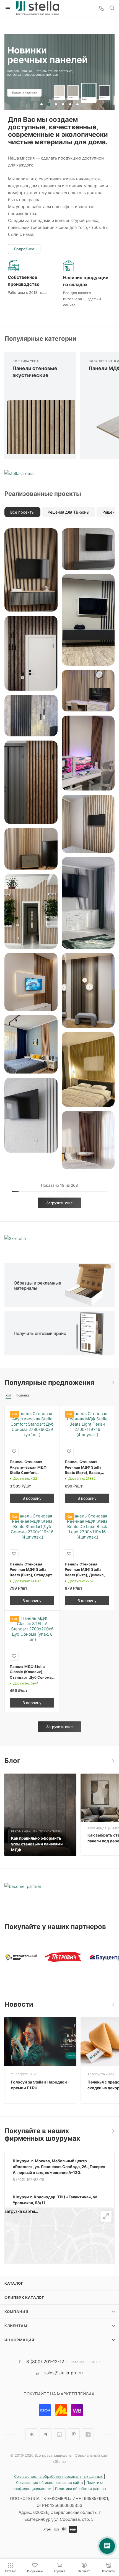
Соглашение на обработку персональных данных (59, 2476)
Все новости (113, 2004)
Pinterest (74, 2434)
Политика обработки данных (81, 2489)
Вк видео (88, 2434)
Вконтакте (31, 2434)
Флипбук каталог (24, 2297)
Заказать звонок (86, 2362)
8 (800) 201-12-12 (45, 2362)
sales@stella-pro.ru (64, 2373)
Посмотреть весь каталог (113, 1383)
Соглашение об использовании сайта (50, 2482)
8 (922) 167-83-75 (29, 2180)
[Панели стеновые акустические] (40, 427)
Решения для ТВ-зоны (68, 512)
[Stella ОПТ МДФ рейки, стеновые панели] (59, 1333)
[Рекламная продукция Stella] (59, 1285)
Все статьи (113, 1761)
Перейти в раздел (113, 2131)
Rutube (60, 2434)
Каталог (14, 2283)
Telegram (46, 2434)
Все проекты (22, 512)
